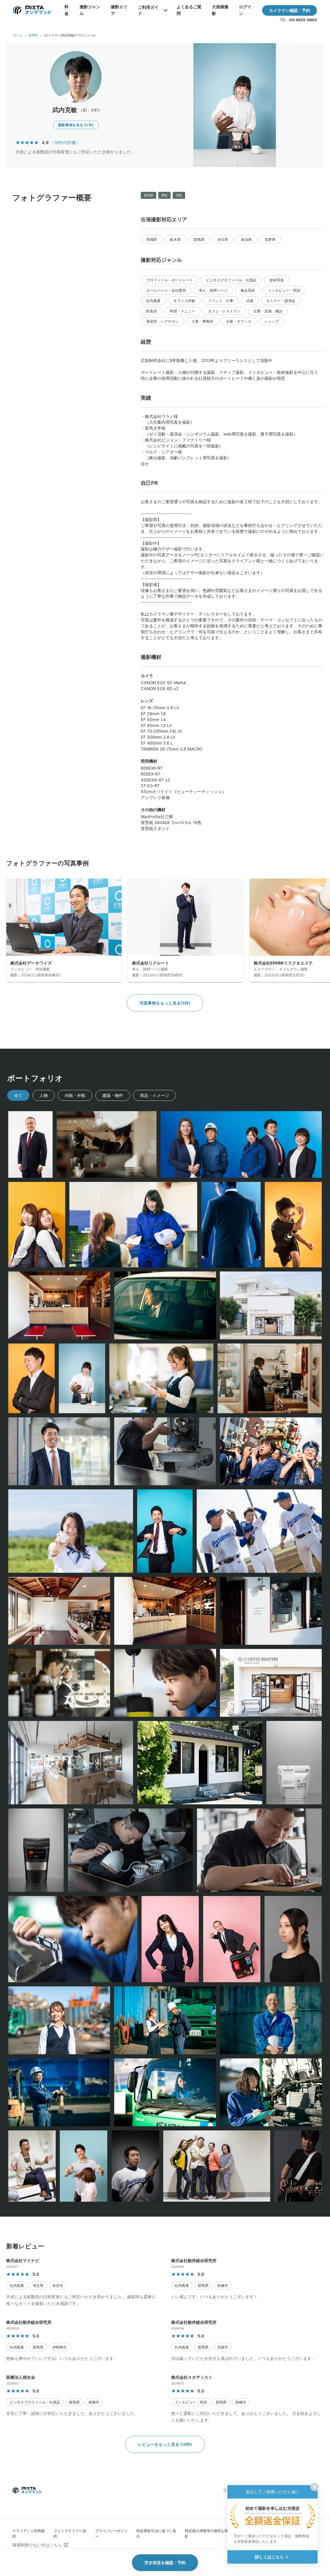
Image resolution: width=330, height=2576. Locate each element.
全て (18, 1095)
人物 (44, 1095)
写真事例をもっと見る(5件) (165, 1003)
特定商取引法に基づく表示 (156, 2533)
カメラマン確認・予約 (290, 10)
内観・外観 (75, 1095)
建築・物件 (113, 1095)
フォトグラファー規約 (70, 2533)
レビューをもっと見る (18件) (165, 2444)
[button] (152, 239)
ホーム (18, 35)
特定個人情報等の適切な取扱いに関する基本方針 (223, 2533)
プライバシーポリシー (111, 2533)
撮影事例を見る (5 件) (76, 125)
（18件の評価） (65, 143)
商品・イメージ (154, 1095)
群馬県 (33, 35)
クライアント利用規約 (29, 2533)
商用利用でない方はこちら (37, 2545)
